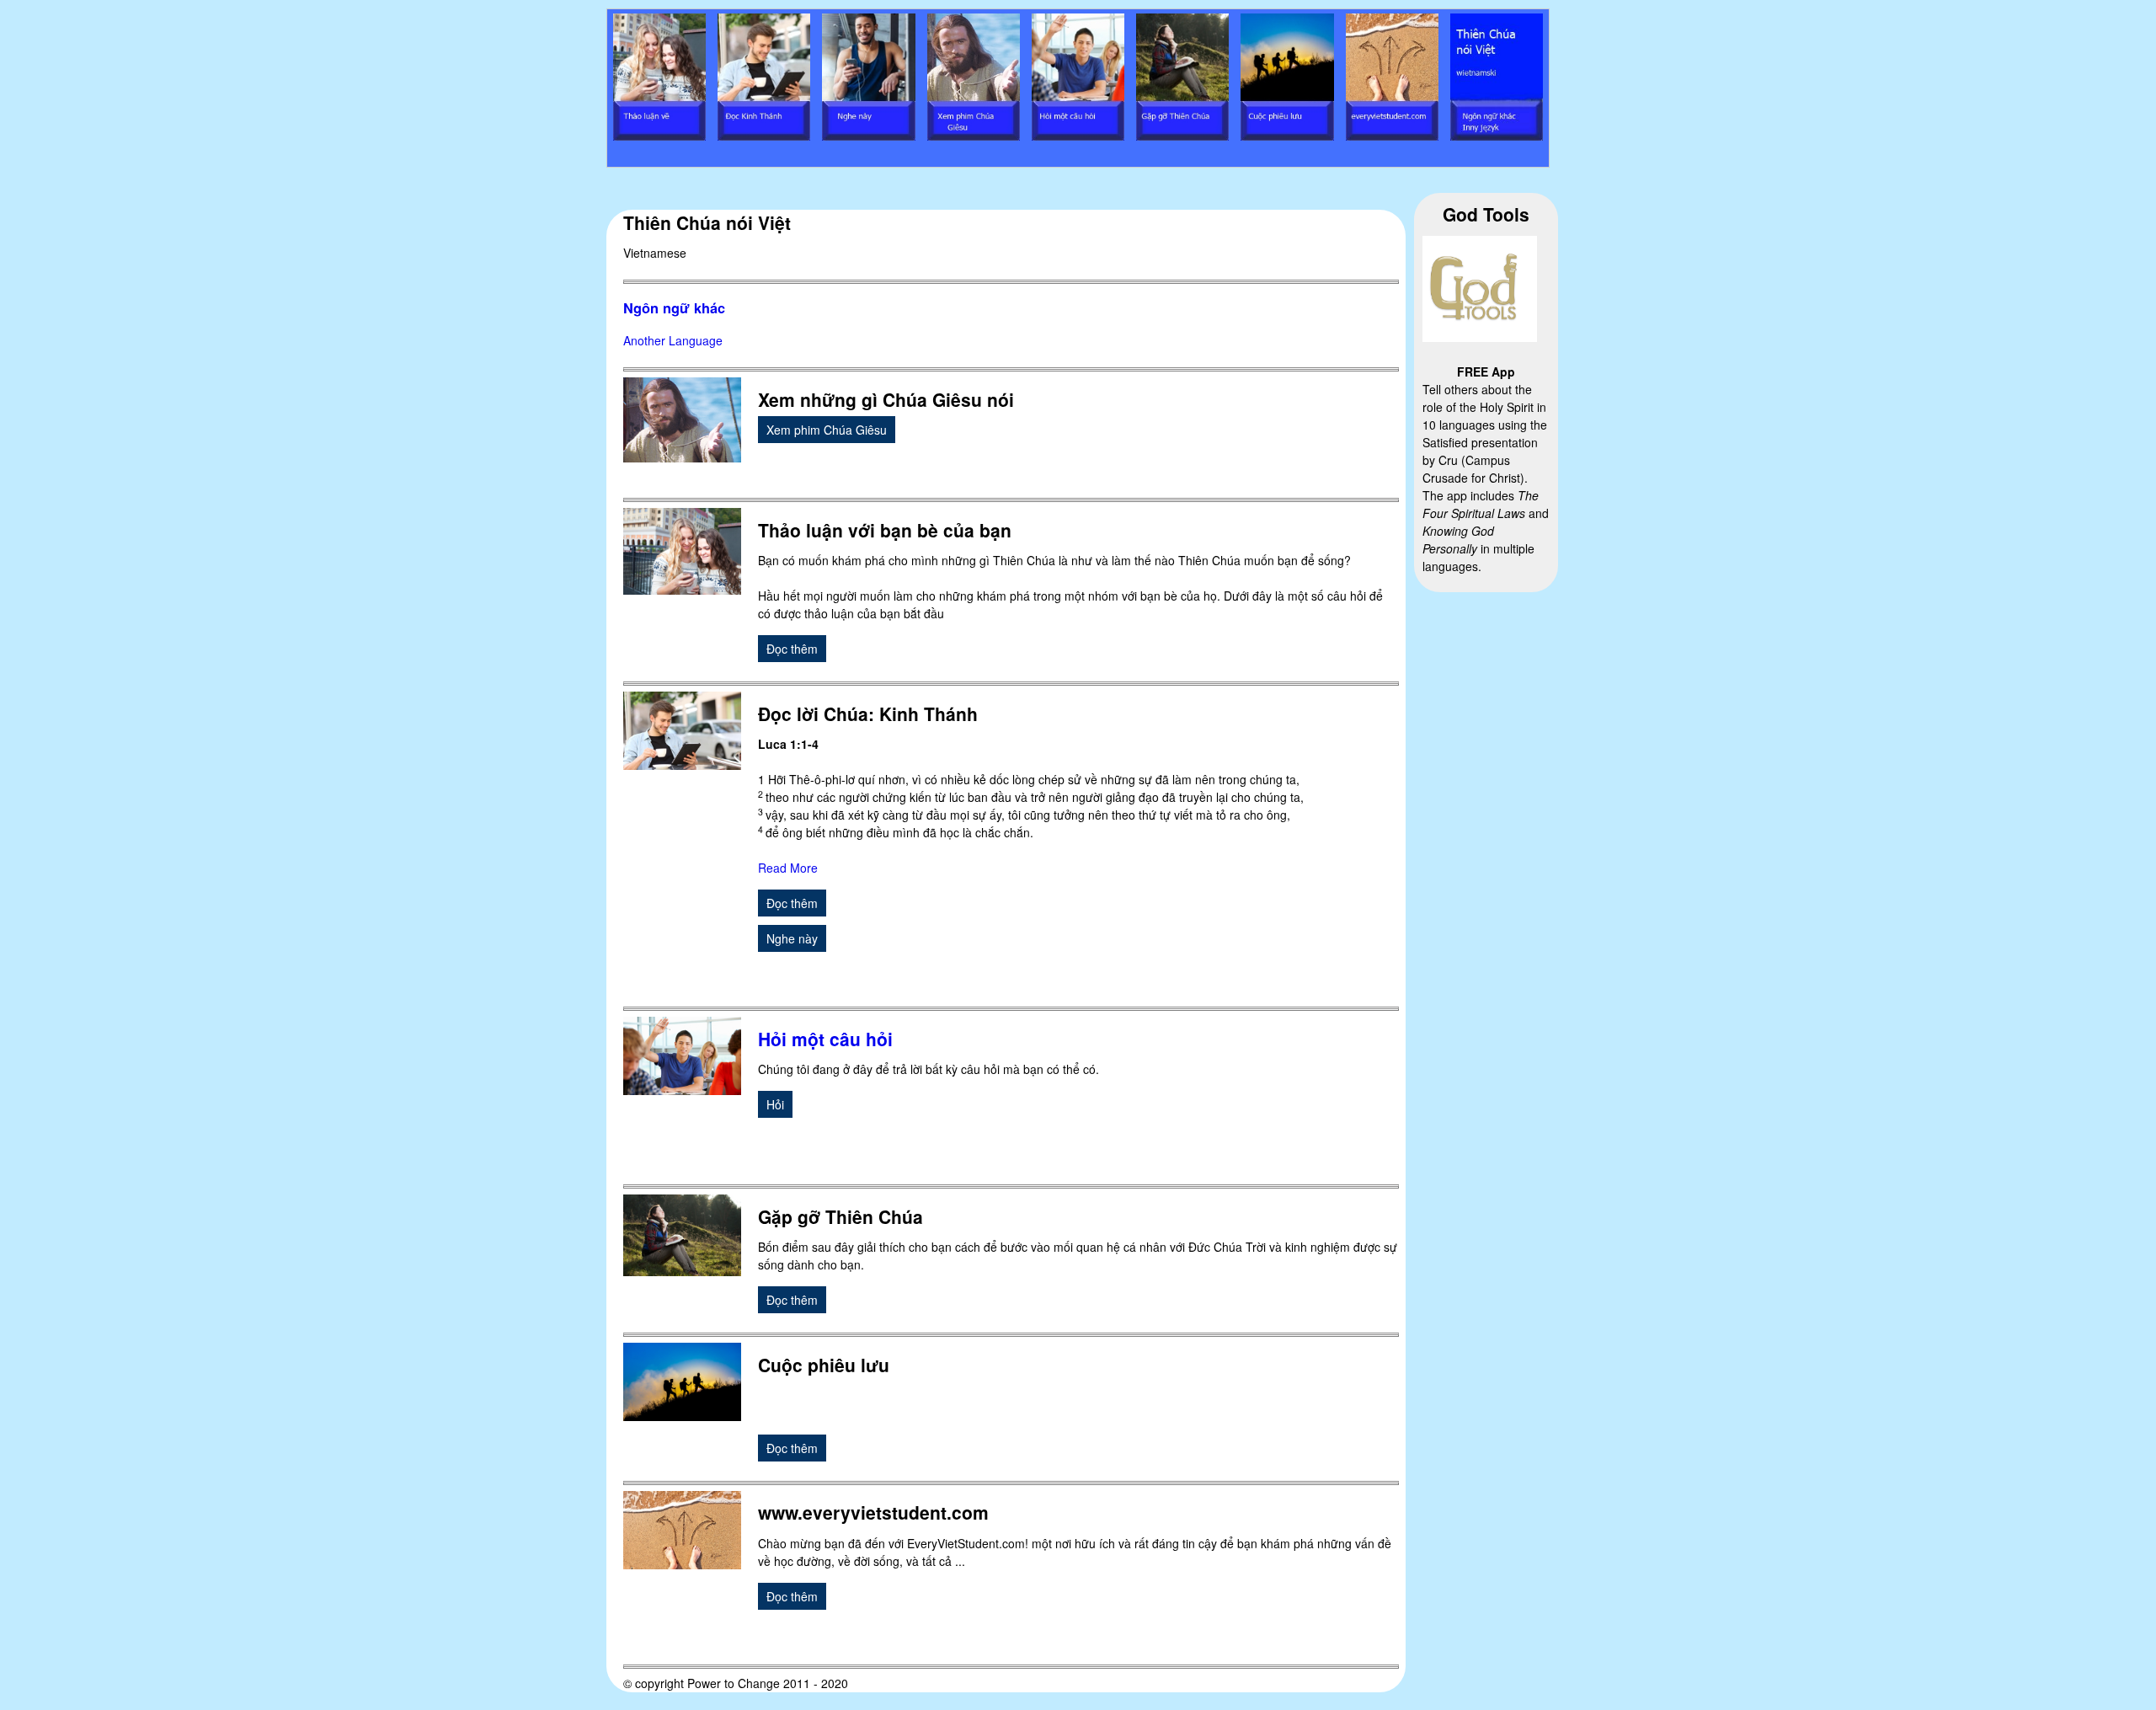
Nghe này (792, 938)
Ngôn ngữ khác (674, 308)
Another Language (673, 340)
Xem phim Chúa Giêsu (827, 430)
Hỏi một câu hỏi (825, 1039)
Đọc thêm (792, 649)
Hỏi (775, 1104)
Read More (788, 868)
